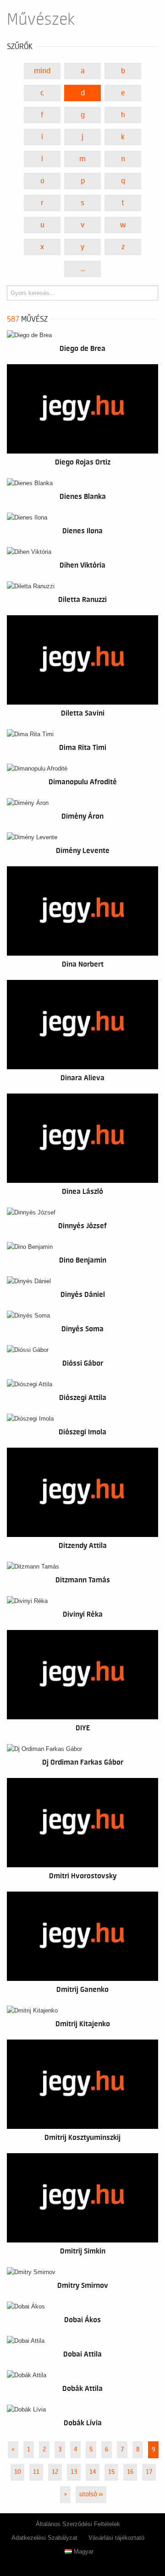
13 (74, 2472)
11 (36, 2472)
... (83, 269)
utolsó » (91, 2494)
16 (130, 2472)
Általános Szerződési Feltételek (78, 2524)
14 (93, 2472)
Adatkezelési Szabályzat (44, 2538)
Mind (42, 71)
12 (55, 2472)
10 (17, 2472)
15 (111, 2472)
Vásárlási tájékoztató (116, 2538)
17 (149, 2472)
